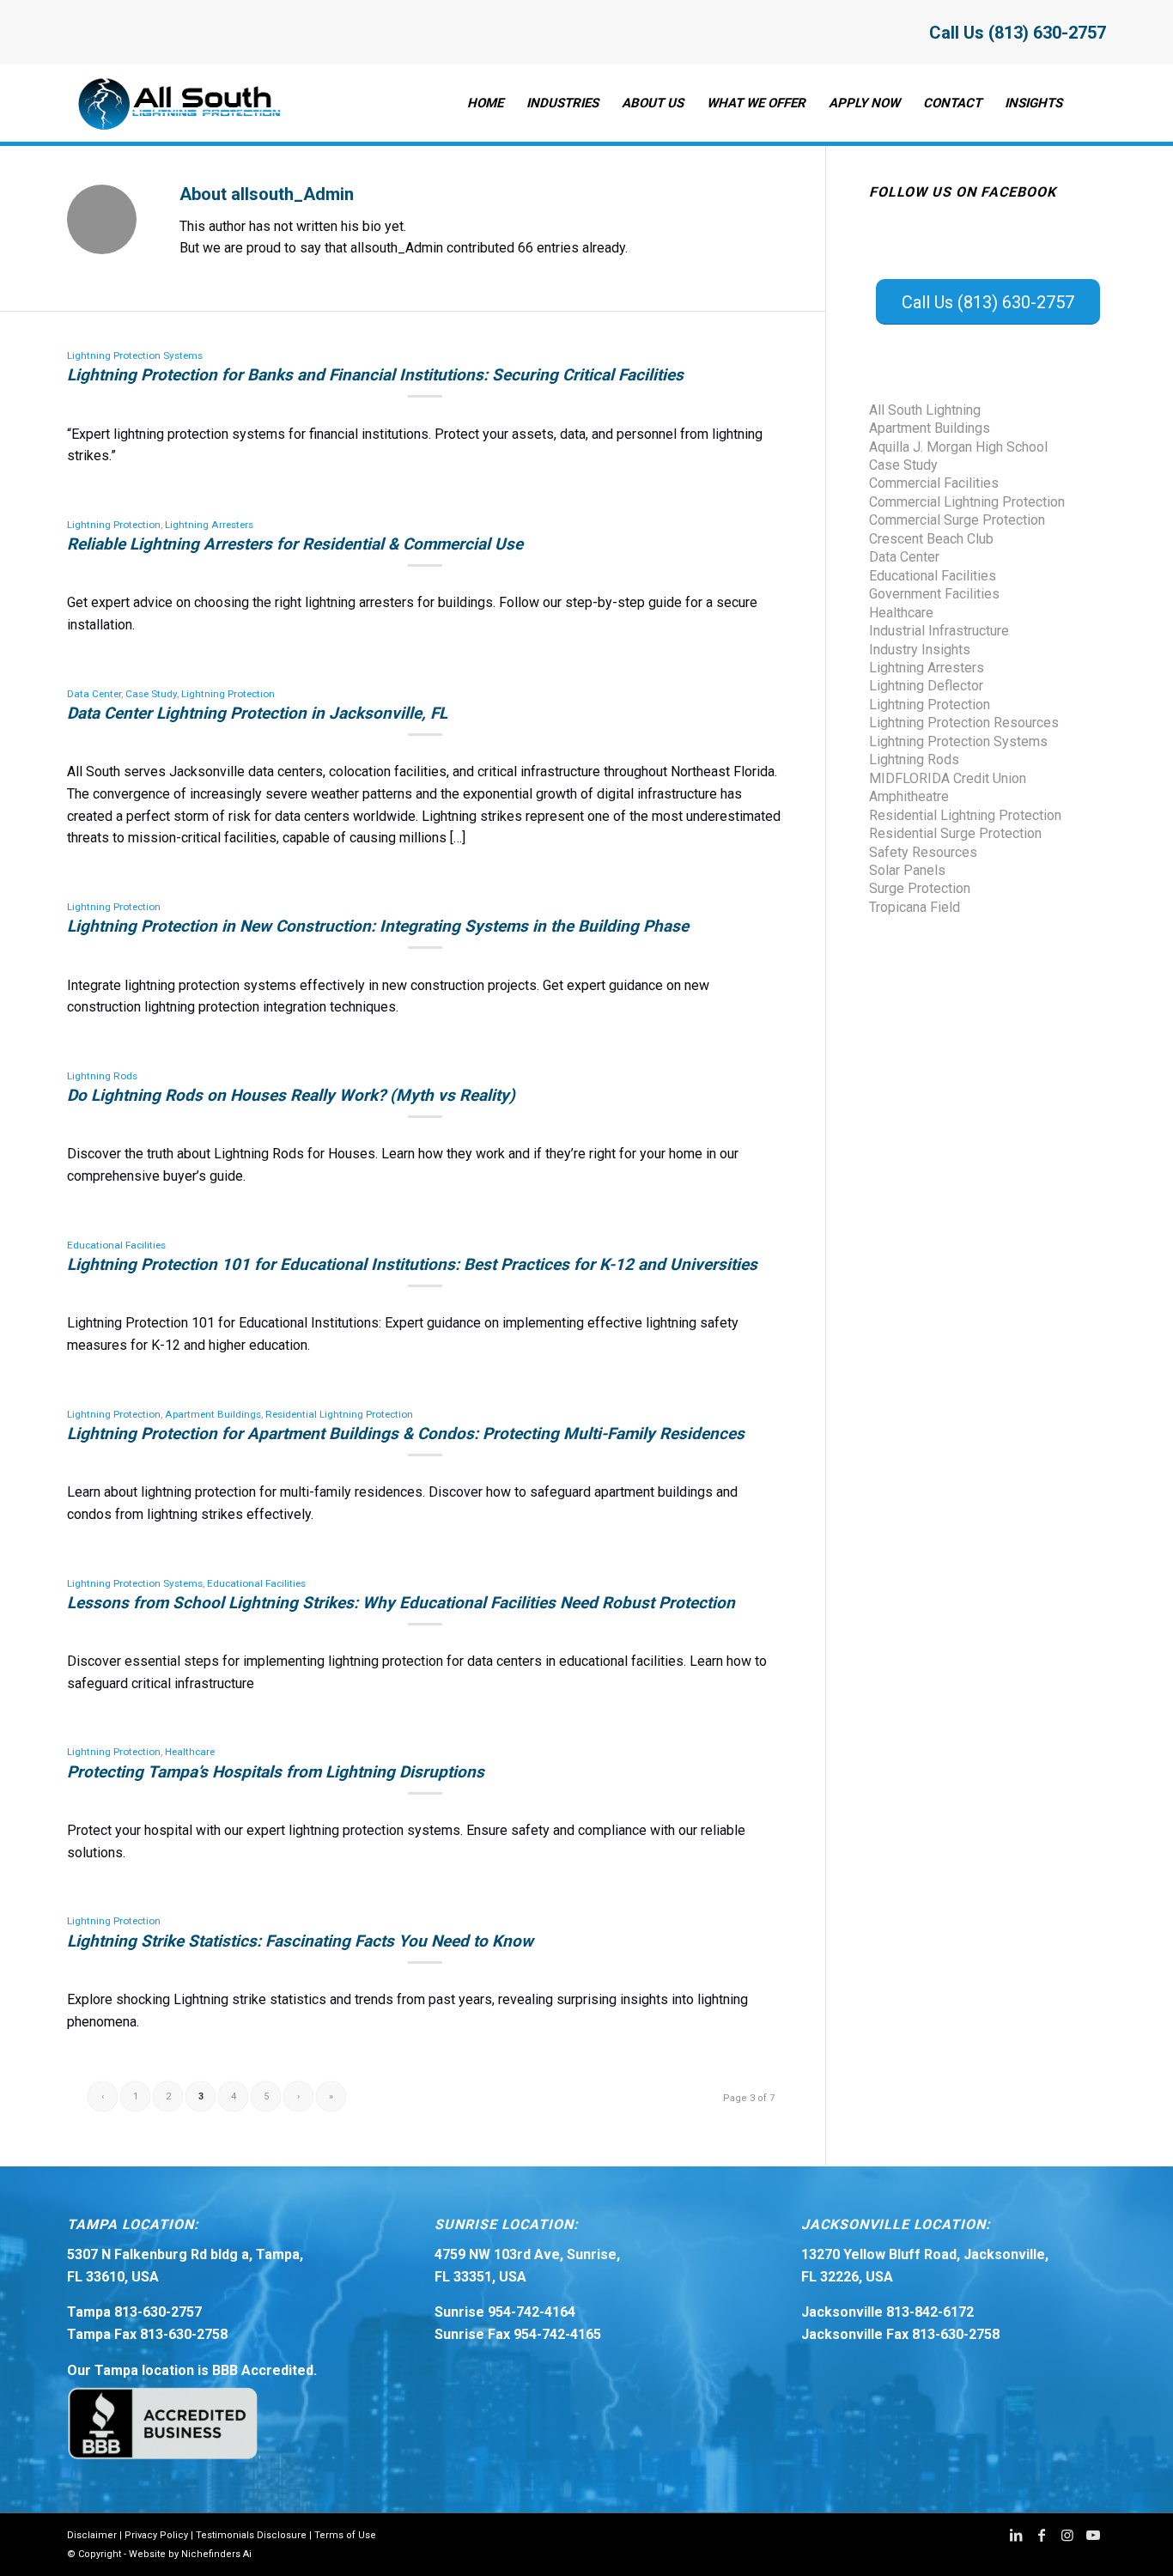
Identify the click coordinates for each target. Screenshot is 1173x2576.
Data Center (94, 694)
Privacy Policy (156, 2535)
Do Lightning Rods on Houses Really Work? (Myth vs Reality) (291, 1095)
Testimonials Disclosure (251, 2535)
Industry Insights (920, 650)
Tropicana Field (915, 907)
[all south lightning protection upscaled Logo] (176, 103)
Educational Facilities (116, 1245)
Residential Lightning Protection (339, 1414)
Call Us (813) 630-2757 (1018, 33)
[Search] (1090, 103)
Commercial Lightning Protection (967, 502)
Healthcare (190, 1752)
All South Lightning (925, 410)
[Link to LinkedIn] (1016, 2535)
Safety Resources (923, 852)
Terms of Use (345, 2535)
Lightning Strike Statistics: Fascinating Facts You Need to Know (300, 1941)
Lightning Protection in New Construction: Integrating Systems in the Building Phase (378, 926)
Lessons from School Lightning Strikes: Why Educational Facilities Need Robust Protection (401, 1603)
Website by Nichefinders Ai (190, 2554)
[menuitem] (485, 103)
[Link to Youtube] (1093, 2535)
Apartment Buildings (213, 1414)
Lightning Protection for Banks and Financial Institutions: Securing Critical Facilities (375, 375)
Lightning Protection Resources (964, 723)
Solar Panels (907, 870)
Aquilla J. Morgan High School (958, 447)
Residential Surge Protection (955, 833)
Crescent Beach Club (931, 539)
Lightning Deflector (926, 686)
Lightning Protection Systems (135, 355)
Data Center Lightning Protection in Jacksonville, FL (257, 713)
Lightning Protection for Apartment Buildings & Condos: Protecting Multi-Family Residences (406, 1434)
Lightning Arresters (209, 525)
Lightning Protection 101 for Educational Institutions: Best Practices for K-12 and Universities (412, 1264)
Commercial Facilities (934, 483)
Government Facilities (934, 594)
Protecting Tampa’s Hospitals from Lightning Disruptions (276, 1772)
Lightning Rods (102, 1076)
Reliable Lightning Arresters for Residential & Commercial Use (295, 544)
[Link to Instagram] (1067, 2535)
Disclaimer (92, 2535)
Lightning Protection (114, 525)
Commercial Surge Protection (957, 520)
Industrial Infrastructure (939, 631)
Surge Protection (920, 888)
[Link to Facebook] (1042, 2535)
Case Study (151, 694)
